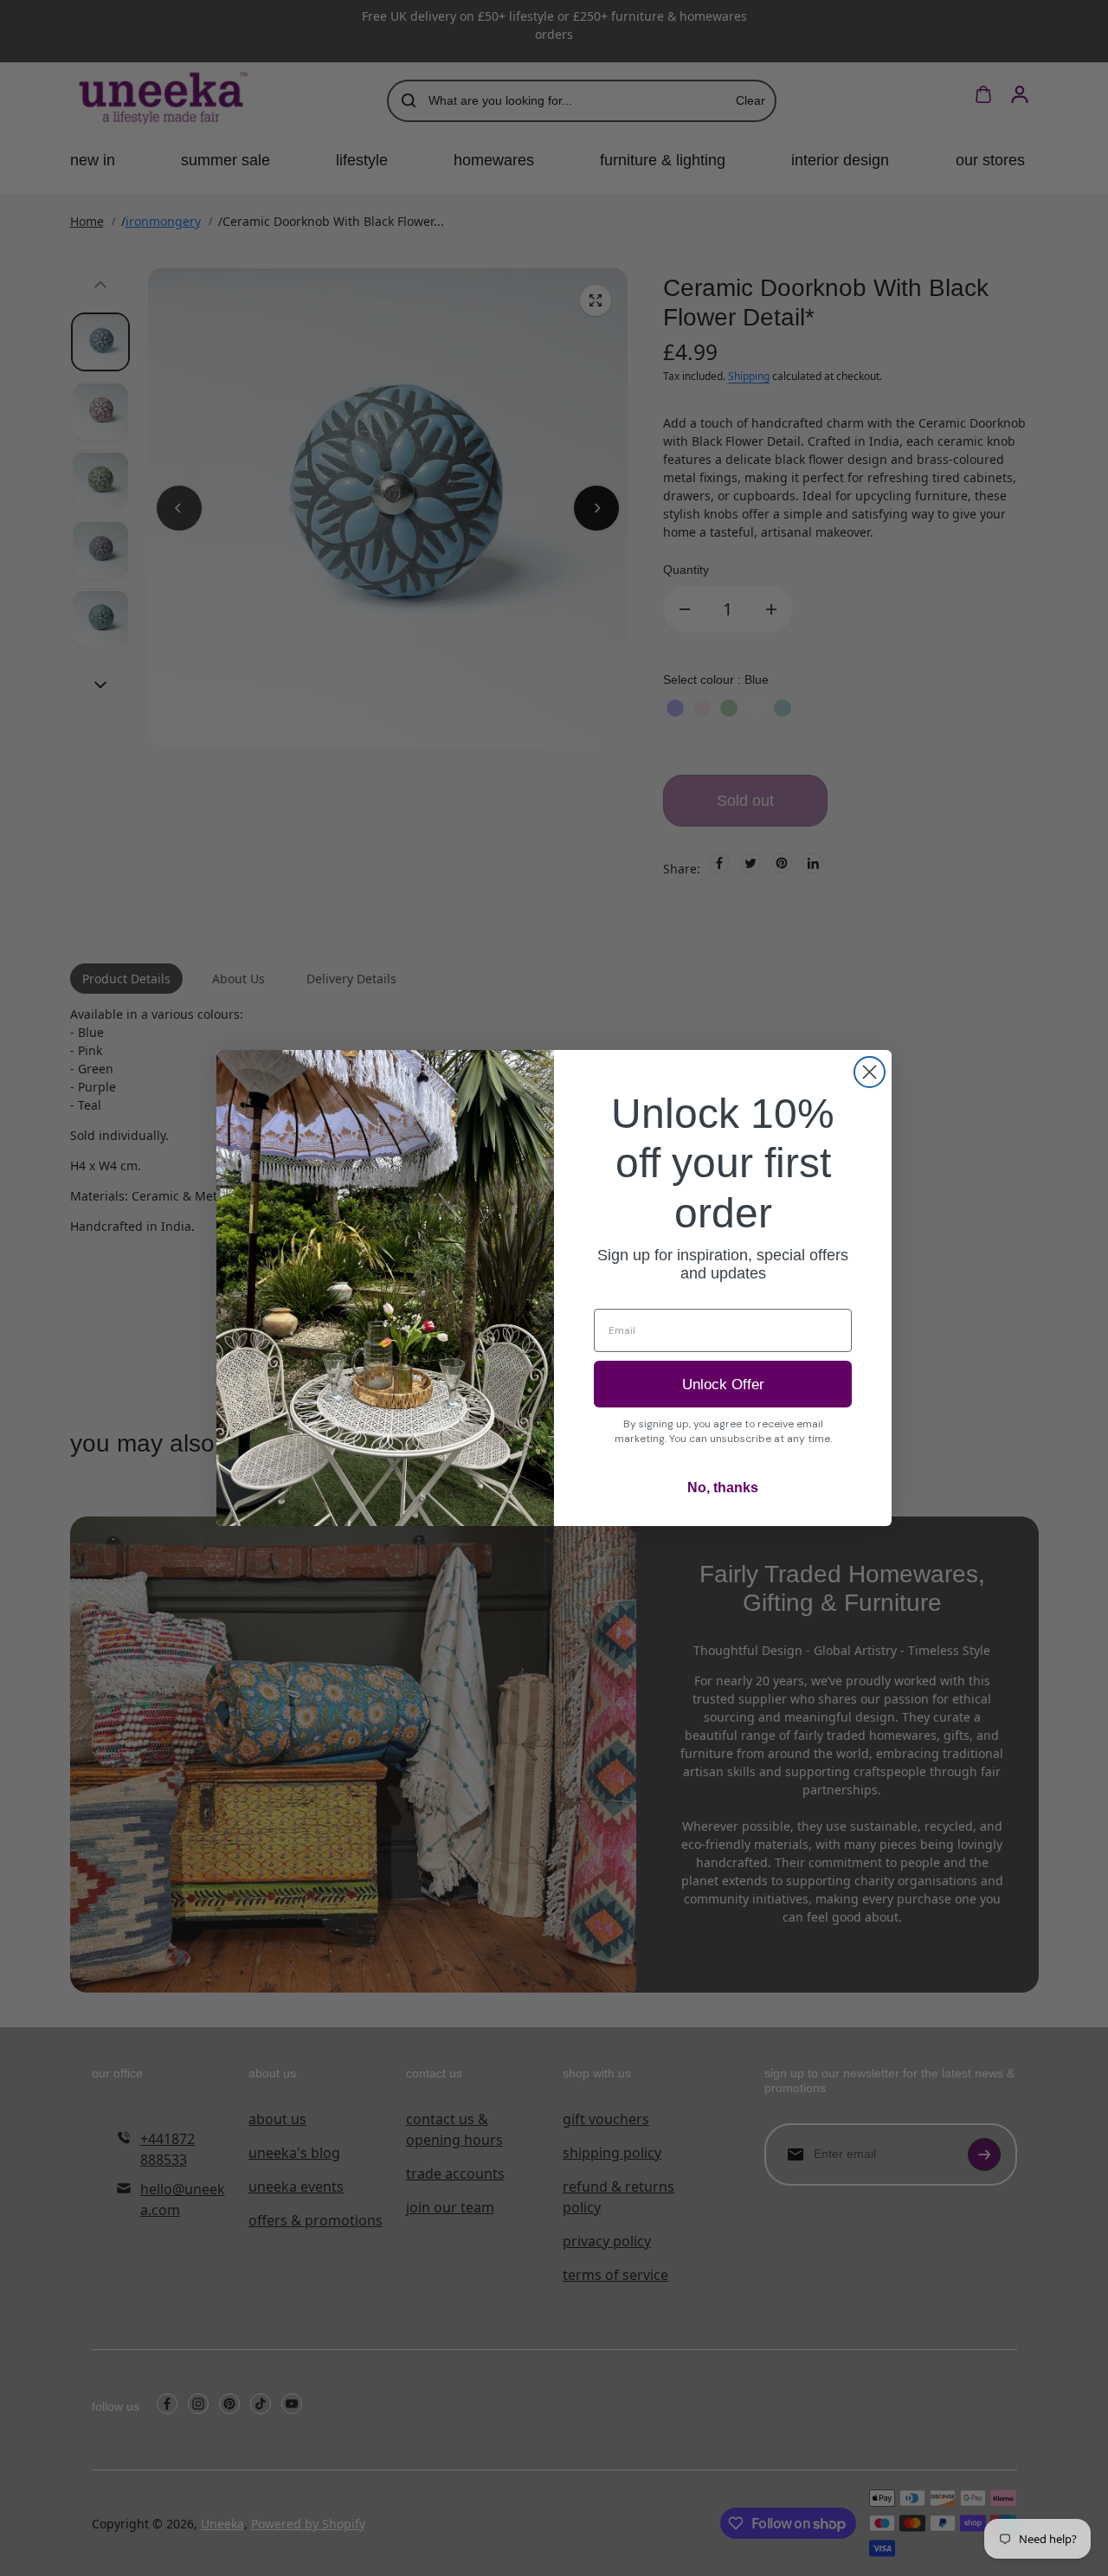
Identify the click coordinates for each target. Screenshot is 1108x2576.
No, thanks (723, 1488)
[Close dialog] (870, 1072)
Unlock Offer (723, 1385)
